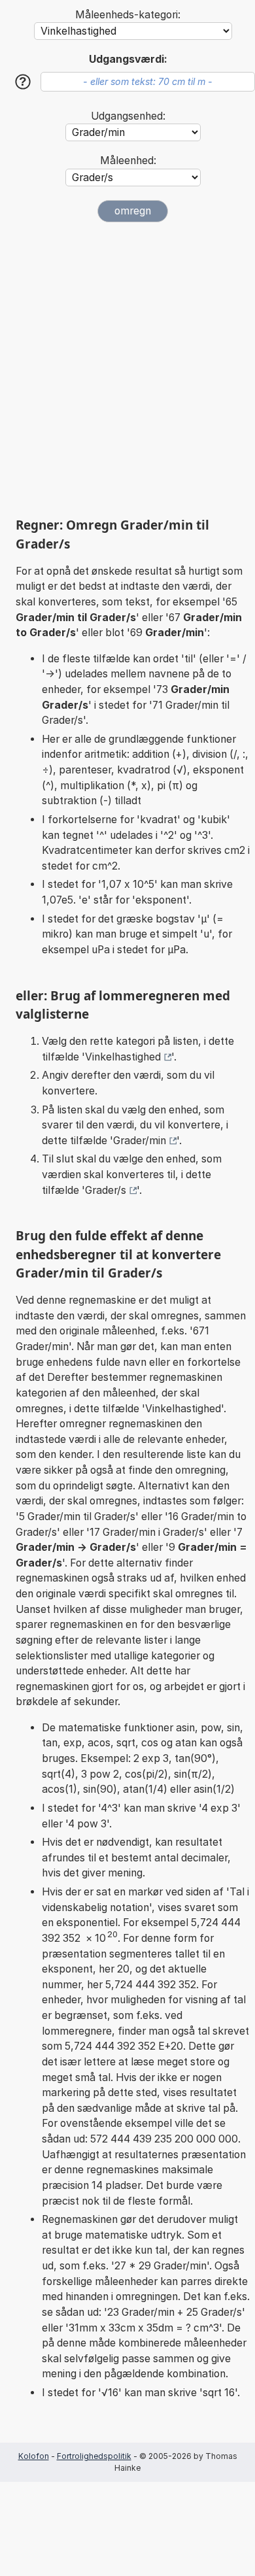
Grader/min (140, 1141)
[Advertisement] (127, 369)
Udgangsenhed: (128, 116)
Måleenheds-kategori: (128, 15)
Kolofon (34, 2456)
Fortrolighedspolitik (94, 2456)
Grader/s (106, 1190)
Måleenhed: (128, 161)
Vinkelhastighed (123, 1057)
